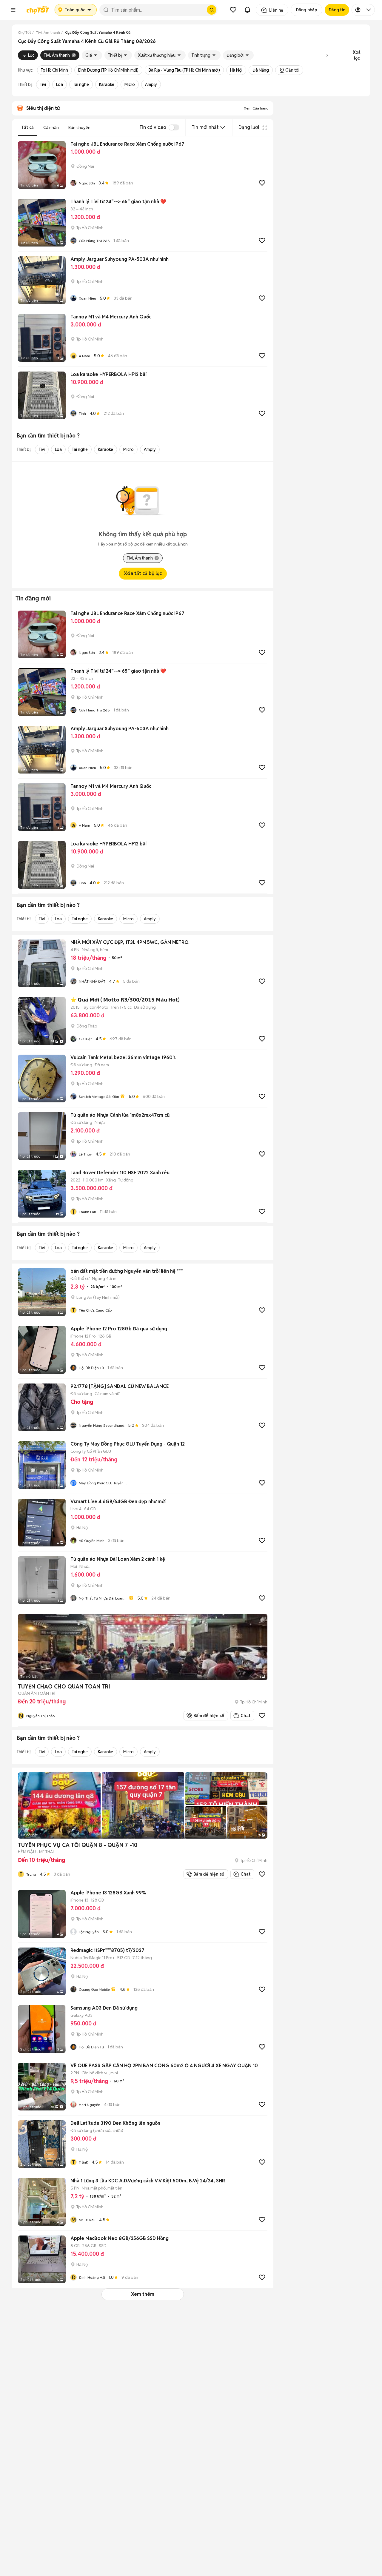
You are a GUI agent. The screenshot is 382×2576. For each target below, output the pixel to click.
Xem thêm (143, 2294)
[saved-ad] (233, 10)
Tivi (43, 84)
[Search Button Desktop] (212, 10)
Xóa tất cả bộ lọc (143, 573)
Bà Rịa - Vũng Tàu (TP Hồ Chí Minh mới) (184, 70)
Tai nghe (81, 84)
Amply (151, 84)
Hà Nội (236, 70)
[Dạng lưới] (264, 127)
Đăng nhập (306, 10)
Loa (60, 84)
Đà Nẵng (261, 70)
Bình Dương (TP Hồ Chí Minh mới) (108, 70)
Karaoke (107, 84)
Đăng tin (337, 10)
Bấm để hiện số (208, 1716)
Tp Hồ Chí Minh (54, 70)
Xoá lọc (357, 55)
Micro (130, 84)
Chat (245, 1716)
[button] (13, 10)
